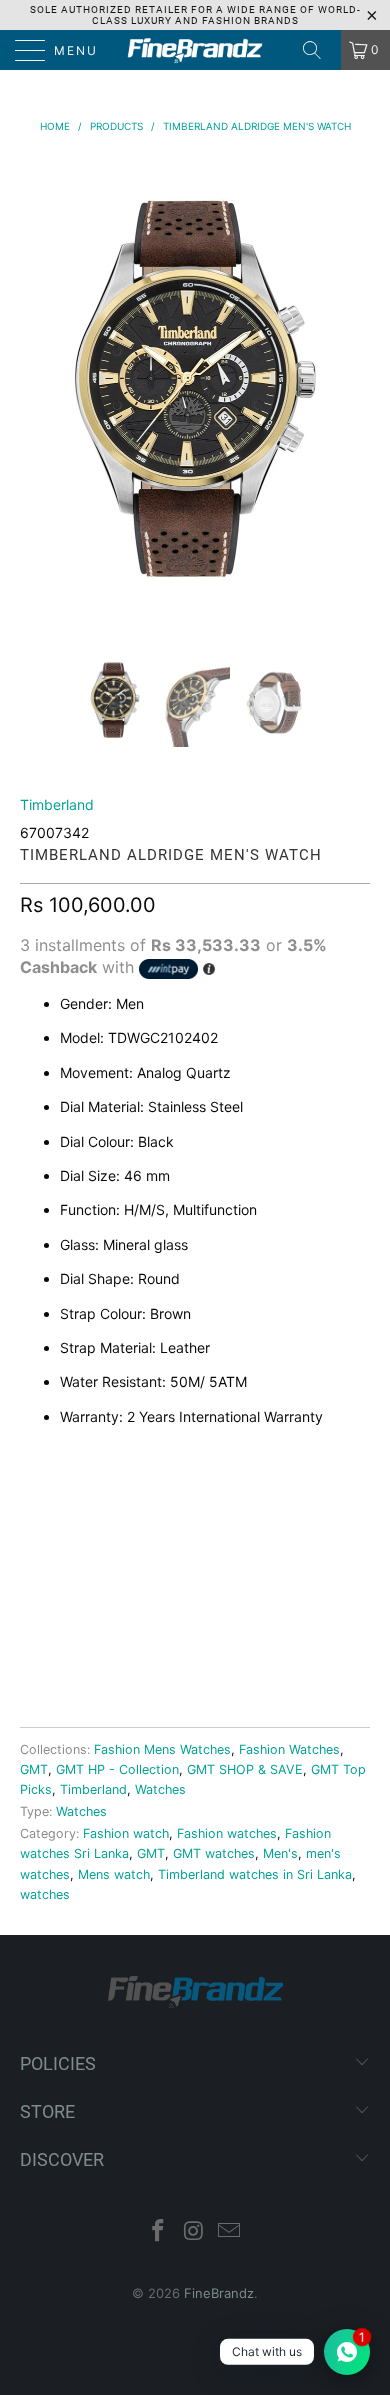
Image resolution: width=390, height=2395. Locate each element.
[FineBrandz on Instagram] (194, 2232)
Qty (34, 1497)
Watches (160, 1789)
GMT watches (214, 1853)
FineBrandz (219, 2293)
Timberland (57, 804)
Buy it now (195, 1643)
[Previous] (39, 390)
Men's (280, 1853)
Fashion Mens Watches (162, 1749)
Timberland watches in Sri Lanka (255, 1874)
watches (45, 1894)
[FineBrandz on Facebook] (158, 2232)
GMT (34, 1769)
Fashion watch (126, 1833)
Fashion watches (227, 1833)
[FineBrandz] (195, 50)
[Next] (351, 390)
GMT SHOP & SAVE (245, 1769)
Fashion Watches (289, 1749)
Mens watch (114, 1874)
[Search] (319, 50)
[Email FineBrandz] (230, 2232)
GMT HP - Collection (117, 1769)
